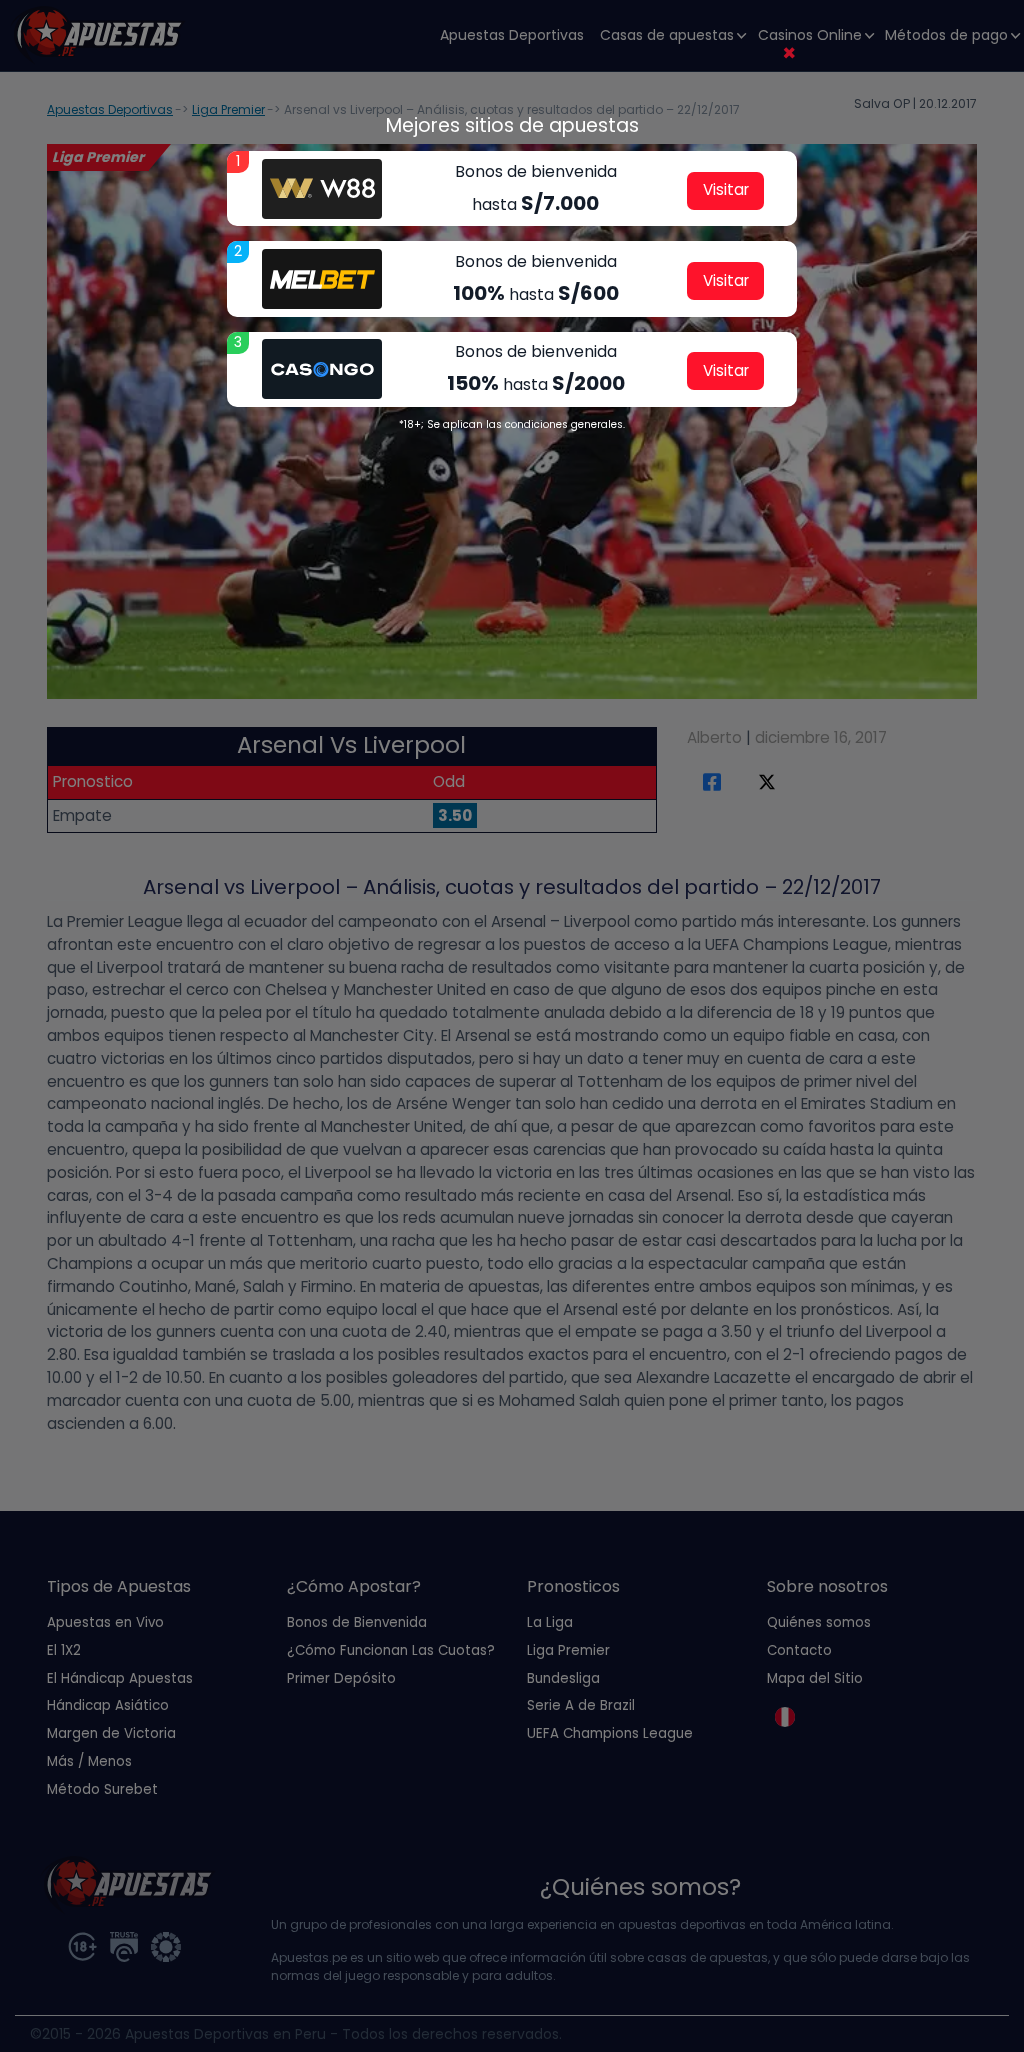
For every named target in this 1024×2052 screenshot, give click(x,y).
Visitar (726, 189)
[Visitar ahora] (322, 189)
